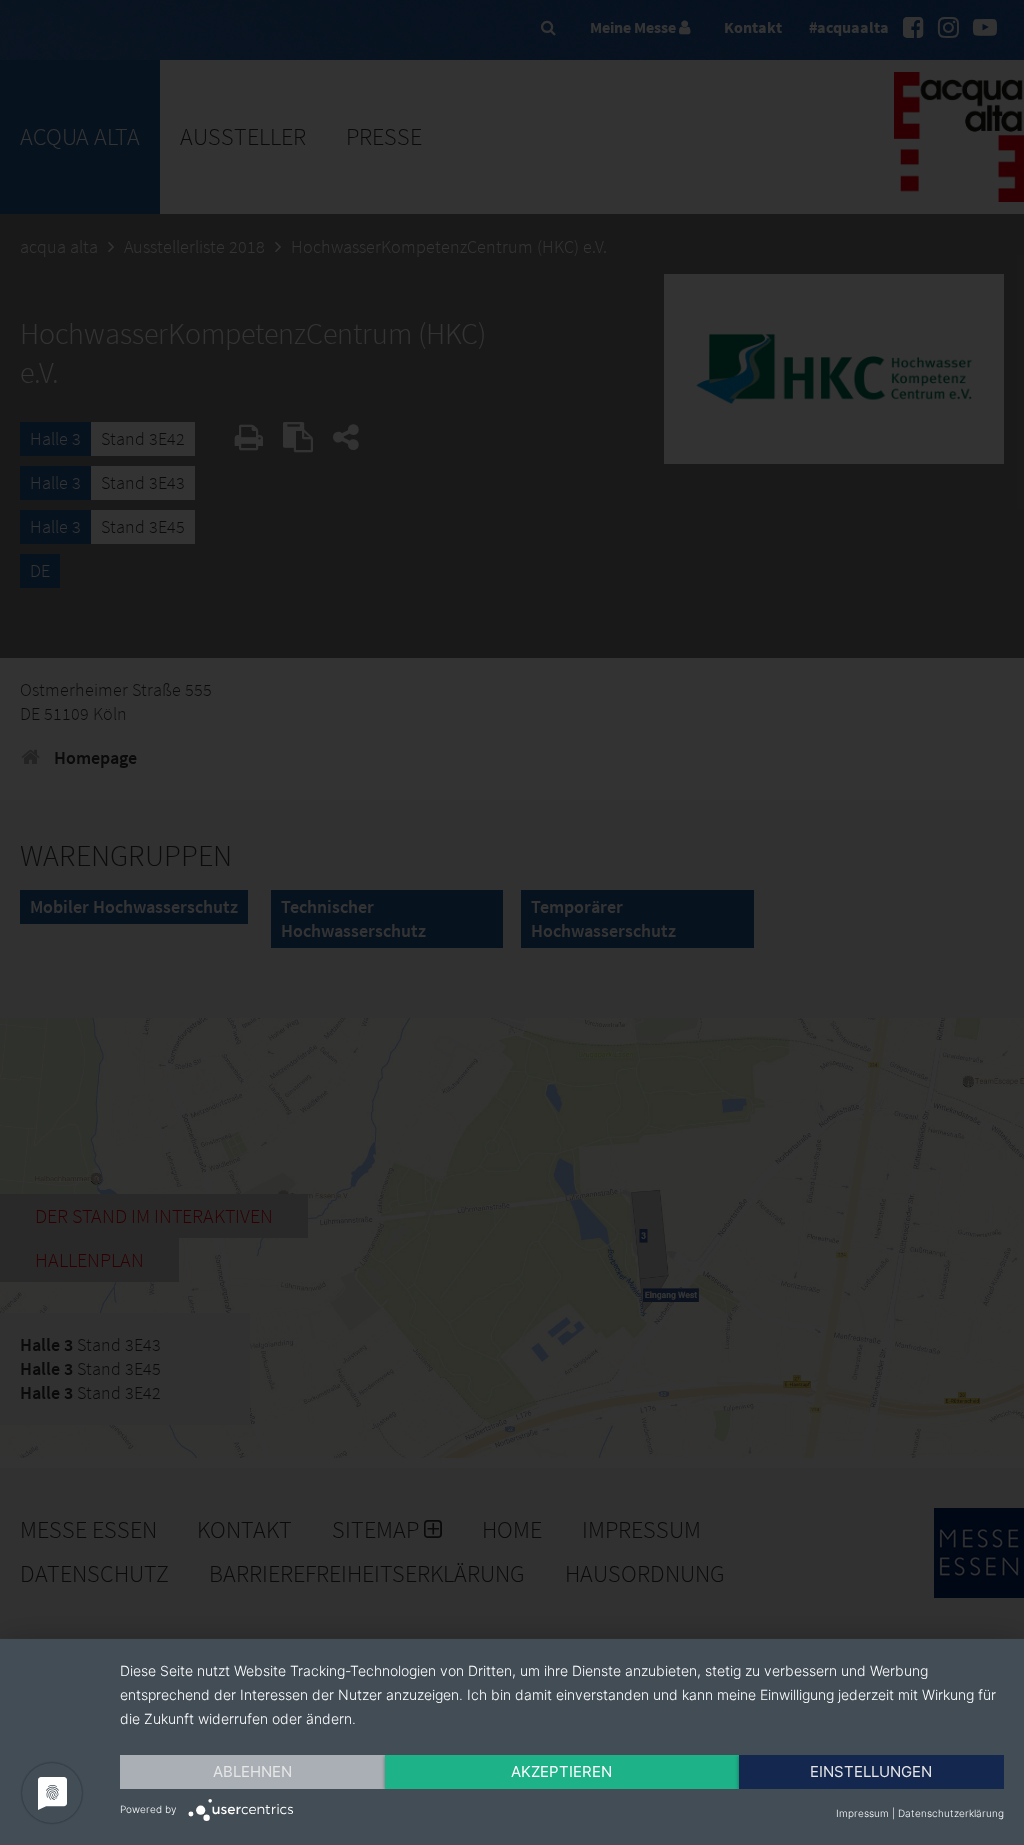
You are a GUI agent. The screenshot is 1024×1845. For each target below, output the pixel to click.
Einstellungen (871, 1771)
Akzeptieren (561, 1771)
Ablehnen (252, 1771)
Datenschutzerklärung (951, 1813)
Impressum (862, 1813)
